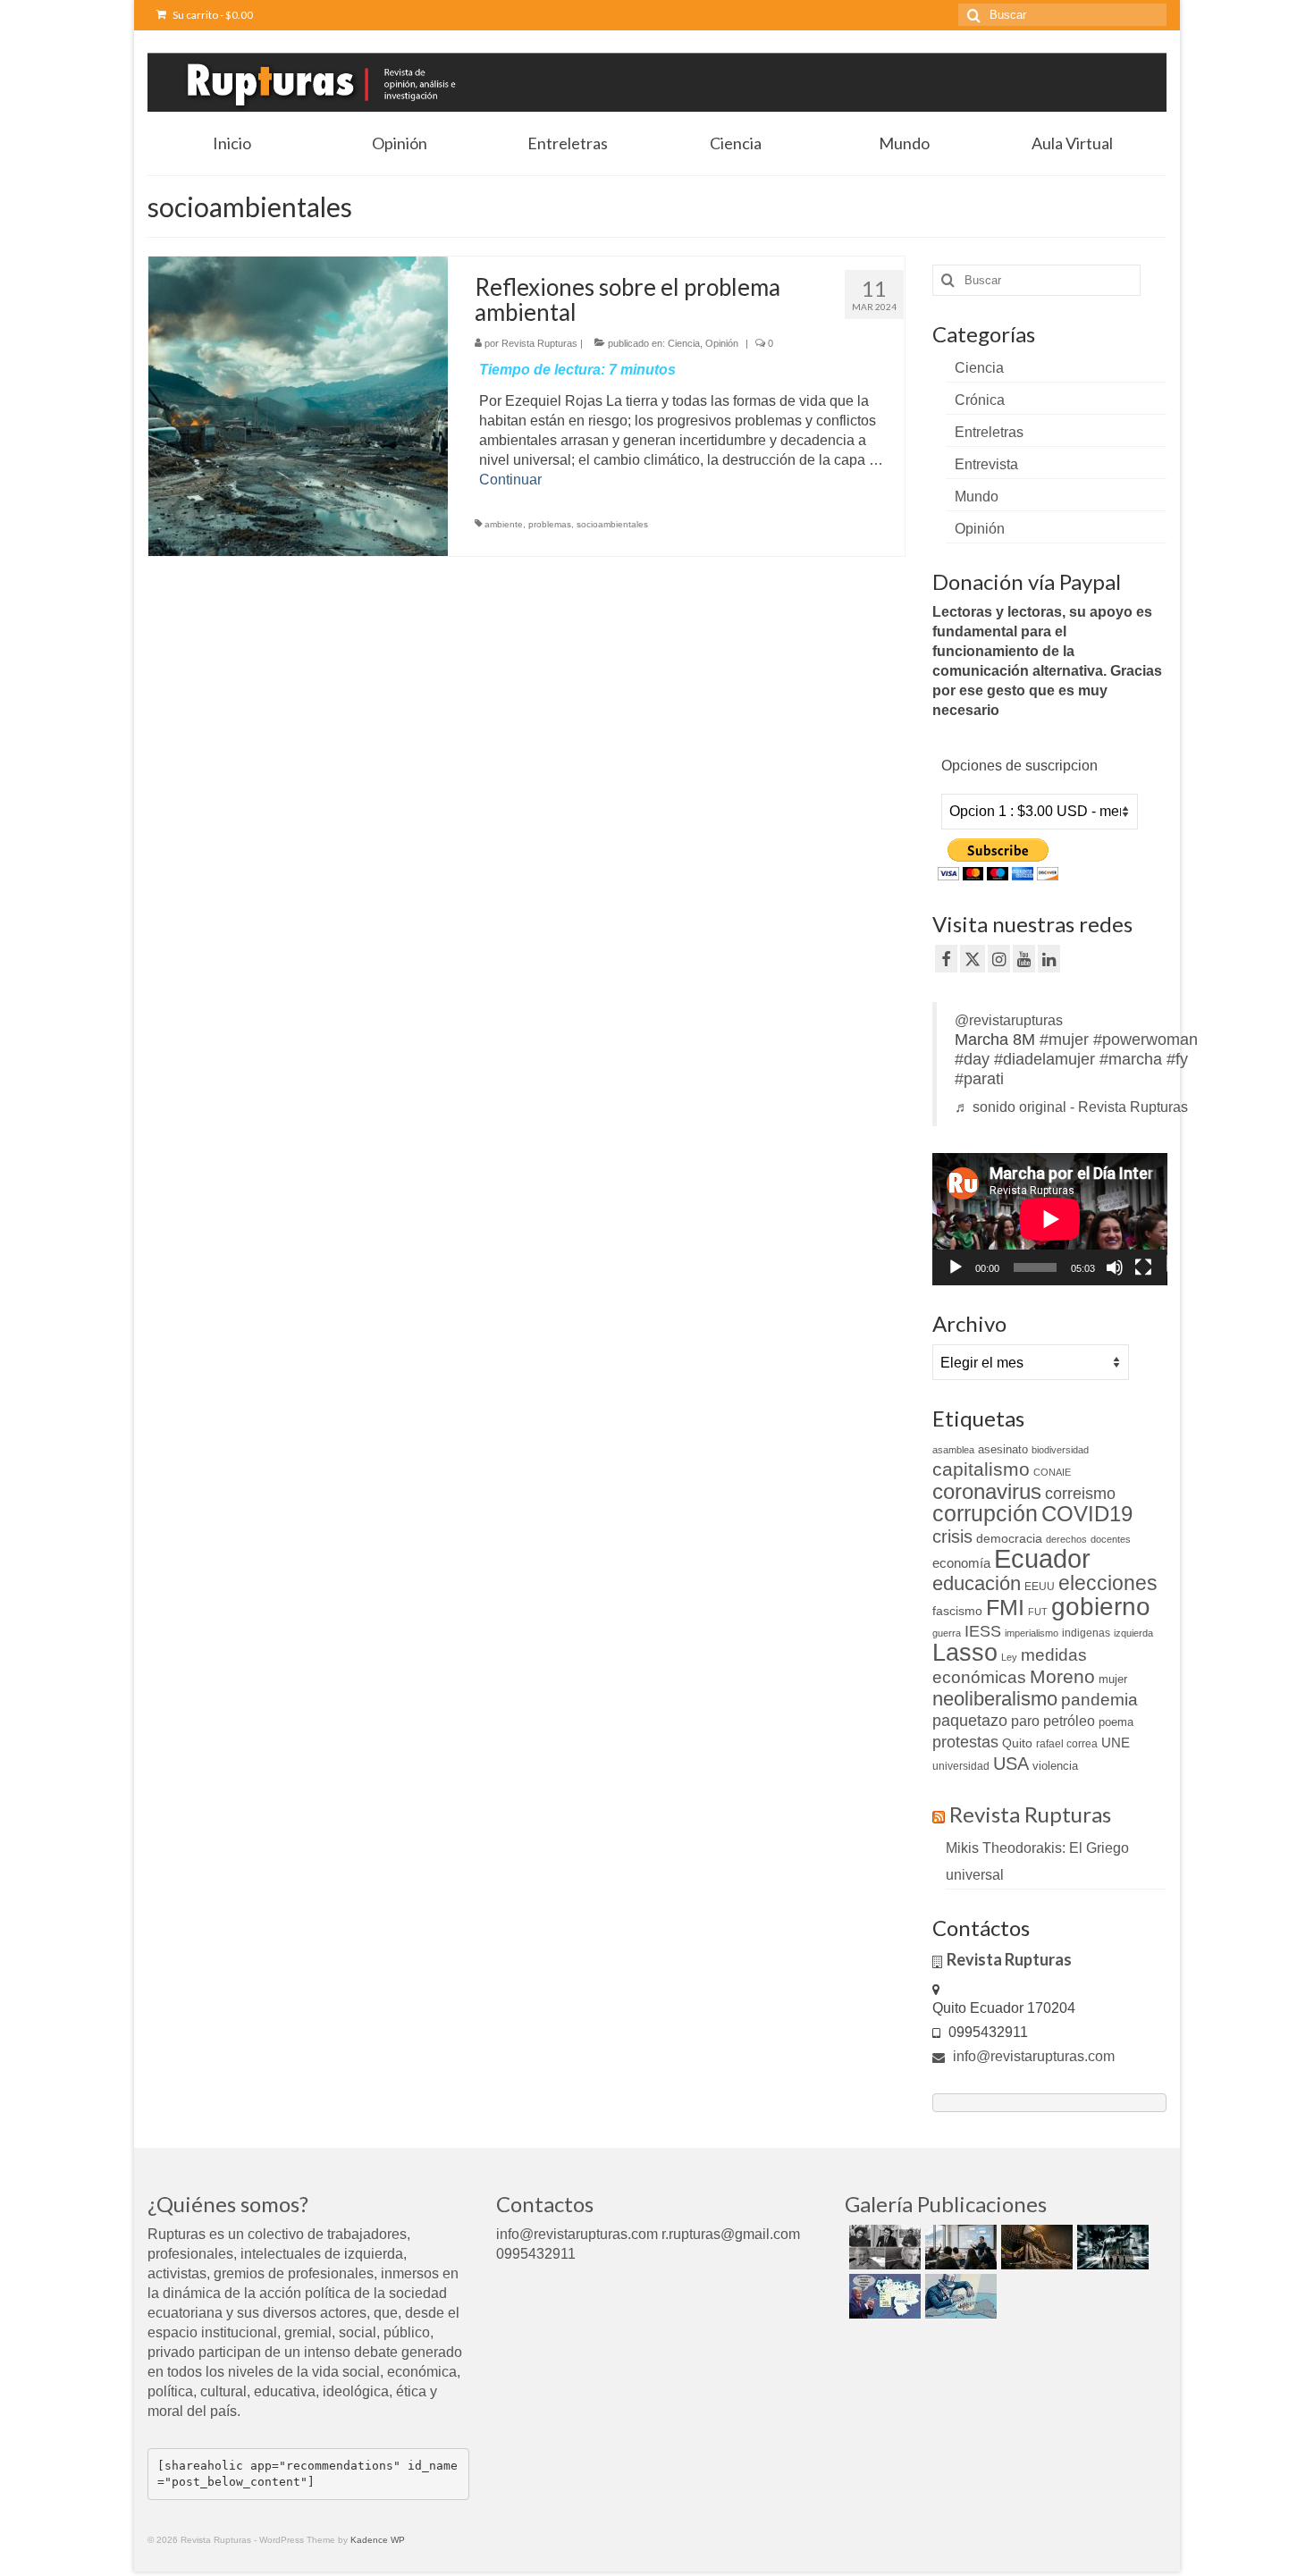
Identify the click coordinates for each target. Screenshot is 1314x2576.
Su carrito (212, 15)
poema (1116, 1722)
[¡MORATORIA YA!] (1035, 2247)
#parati (979, 1079)
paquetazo (970, 1721)
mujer (1113, 1679)
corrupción (985, 1514)
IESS (983, 1631)
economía (961, 1563)
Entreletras (989, 432)
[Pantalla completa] (1143, 1267)
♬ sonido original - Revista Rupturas (1071, 1107)
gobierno (1101, 1606)
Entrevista (986, 464)
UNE (1116, 1743)
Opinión (722, 343)
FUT (1038, 1612)
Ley (1009, 1657)
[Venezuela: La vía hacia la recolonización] (959, 2296)
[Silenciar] (1115, 1267)
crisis (952, 1536)
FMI (1005, 1607)
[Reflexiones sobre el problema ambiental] (298, 405)
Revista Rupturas (539, 343)
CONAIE (1052, 1472)
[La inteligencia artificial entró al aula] (959, 2247)
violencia (1055, 1766)
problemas (550, 524)
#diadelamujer (1044, 1059)
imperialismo (1032, 1633)
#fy (1177, 1059)
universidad (961, 1766)
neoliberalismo (995, 1699)
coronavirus (987, 1491)
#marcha (1131, 1059)
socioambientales (612, 524)
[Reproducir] (956, 1267)
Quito (1017, 1743)
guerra (947, 1633)
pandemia (1099, 1700)
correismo (1080, 1494)
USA (1011, 1764)
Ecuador (1042, 1558)
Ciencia (684, 343)
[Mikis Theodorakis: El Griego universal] (883, 2247)
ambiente (504, 524)
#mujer (1064, 1040)
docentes (1111, 1539)
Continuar (510, 480)
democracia (1009, 1538)
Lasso (965, 1653)
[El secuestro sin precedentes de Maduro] (883, 2296)
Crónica (980, 400)
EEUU (1040, 1587)
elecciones (1108, 1583)
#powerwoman (1146, 1040)
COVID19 (1087, 1514)
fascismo (957, 1611)
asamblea (953, 1450)
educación (977, 1583)
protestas (965, 1742)
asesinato (1003, 1449)
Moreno (1062, 1676)
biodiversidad (1060, 1450)
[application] (1050, 1219)
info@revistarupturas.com (1032, 2056)
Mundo (977, 497)
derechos (1066, 1539)
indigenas (1086, 1633)
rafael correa (1067, 1744)
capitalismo (981, 1469)
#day (972, 1059)
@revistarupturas (1009, 1020)
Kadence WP (378, 2540)
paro (1025, 1721)
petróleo (1069, 1721)
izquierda (1133, 1633)
